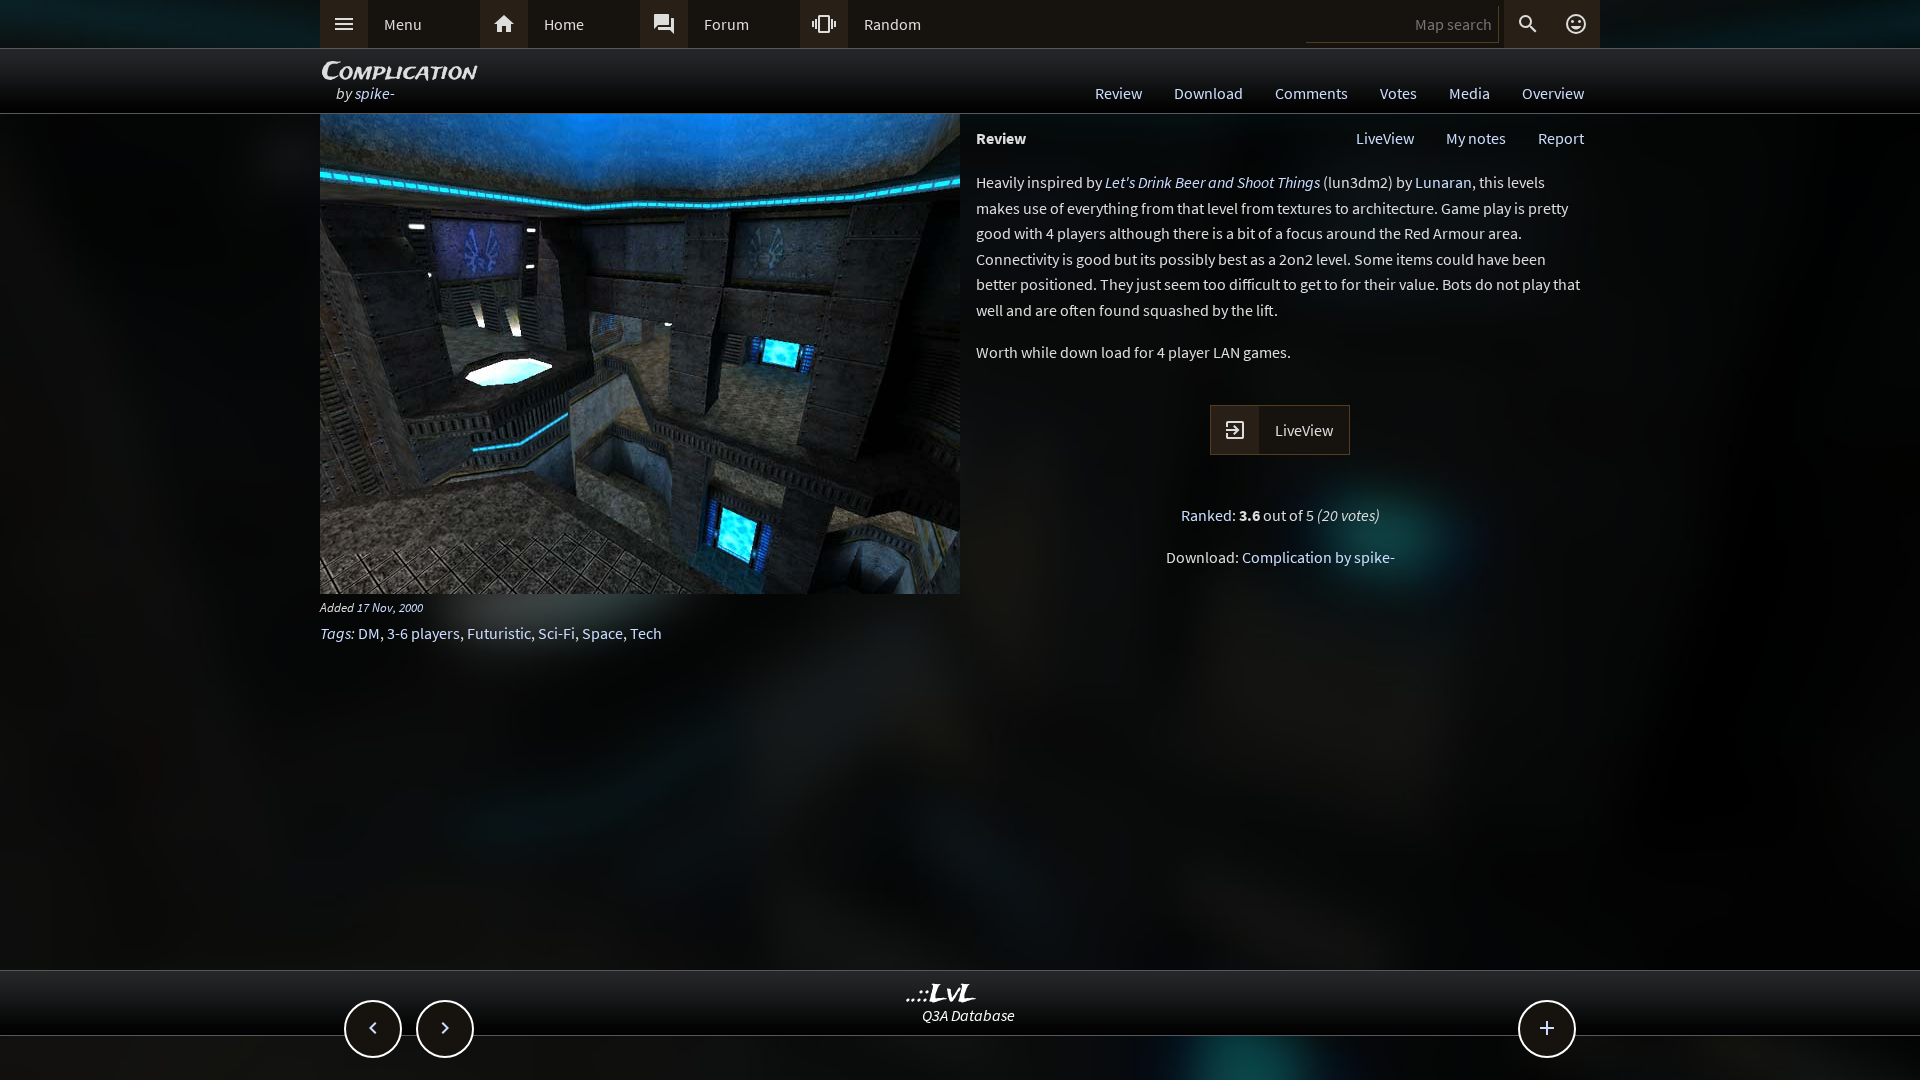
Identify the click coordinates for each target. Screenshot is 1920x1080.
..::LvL (941, 994)
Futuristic (499, 633)
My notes (1476, 138)
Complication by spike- (1318, 557)
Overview (1553, 93)
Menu (403, 24)
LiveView (1385, 138)
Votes (1398, 93)
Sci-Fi (556, 633)
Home (564, 24)
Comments (1311, 93)
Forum (726, 24)
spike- (375, 93)
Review (1118, 93)
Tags (335, 633)
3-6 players (423, 633)
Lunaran (1443, 182)
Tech (646, 633)
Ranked (1206, 515)
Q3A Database (968, 1015)
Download (1208, 93)
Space (602, 633)
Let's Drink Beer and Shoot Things (1212, 182)
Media (1469, 93)
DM (369, 633)
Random (892, 24)
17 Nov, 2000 (390, 607)
